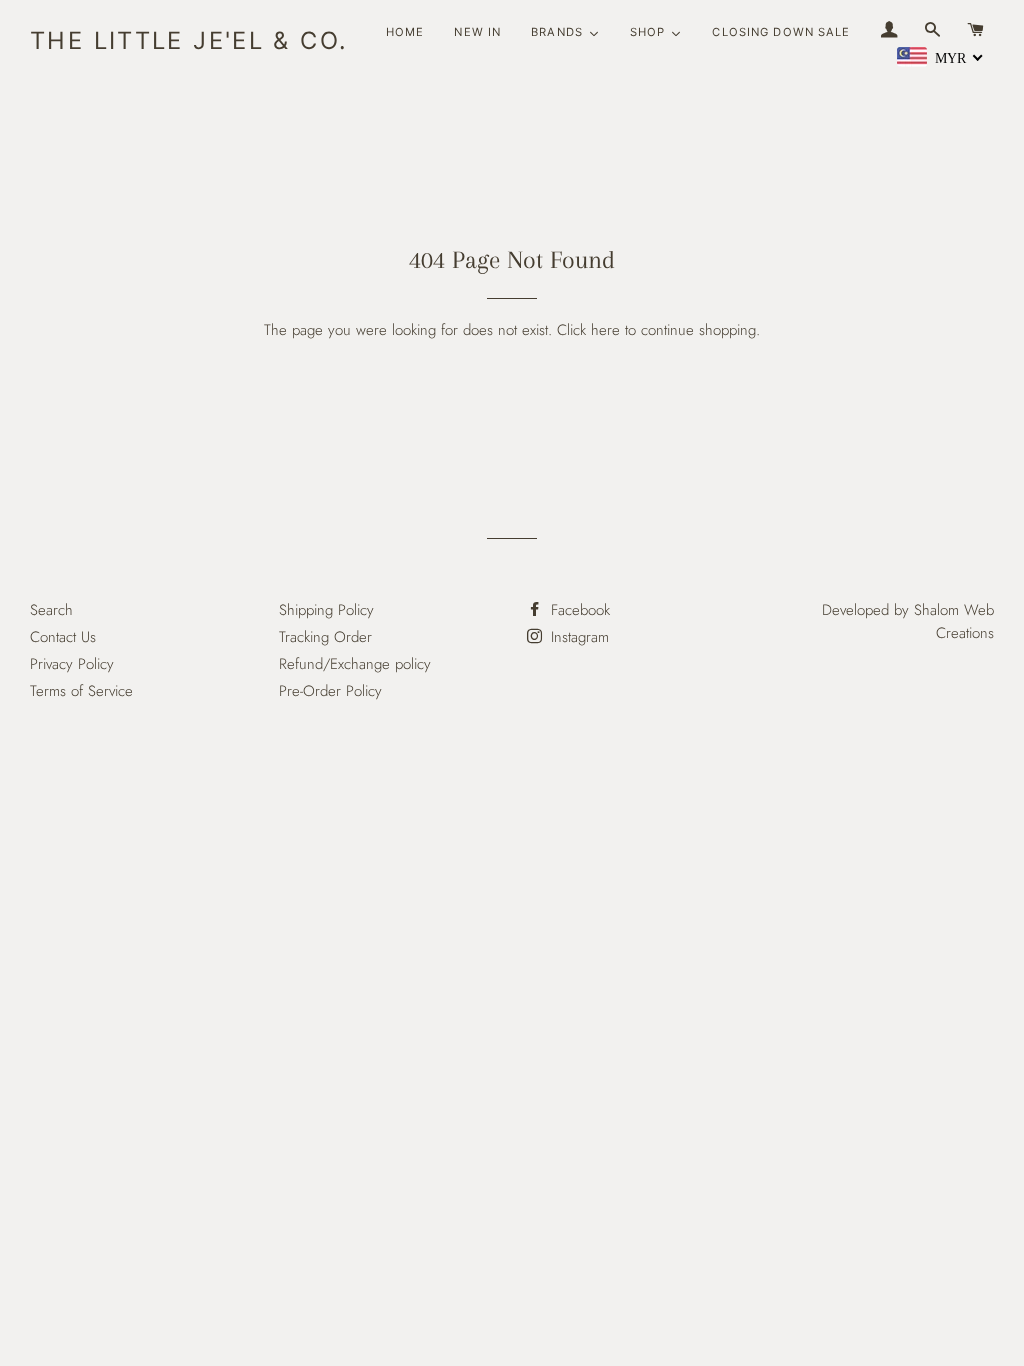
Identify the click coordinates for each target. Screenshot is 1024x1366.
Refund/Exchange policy (355, 664)
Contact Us (63, 637)
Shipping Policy (326, 610)
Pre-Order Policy (330, 691)
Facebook (578, 610)
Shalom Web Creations (954, 621)
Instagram (577, 637)
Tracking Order (325, 637)
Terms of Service (81, 691)
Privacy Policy (72, 664)
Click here (588, 330)
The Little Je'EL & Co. (189, 40)
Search (51, 610)
